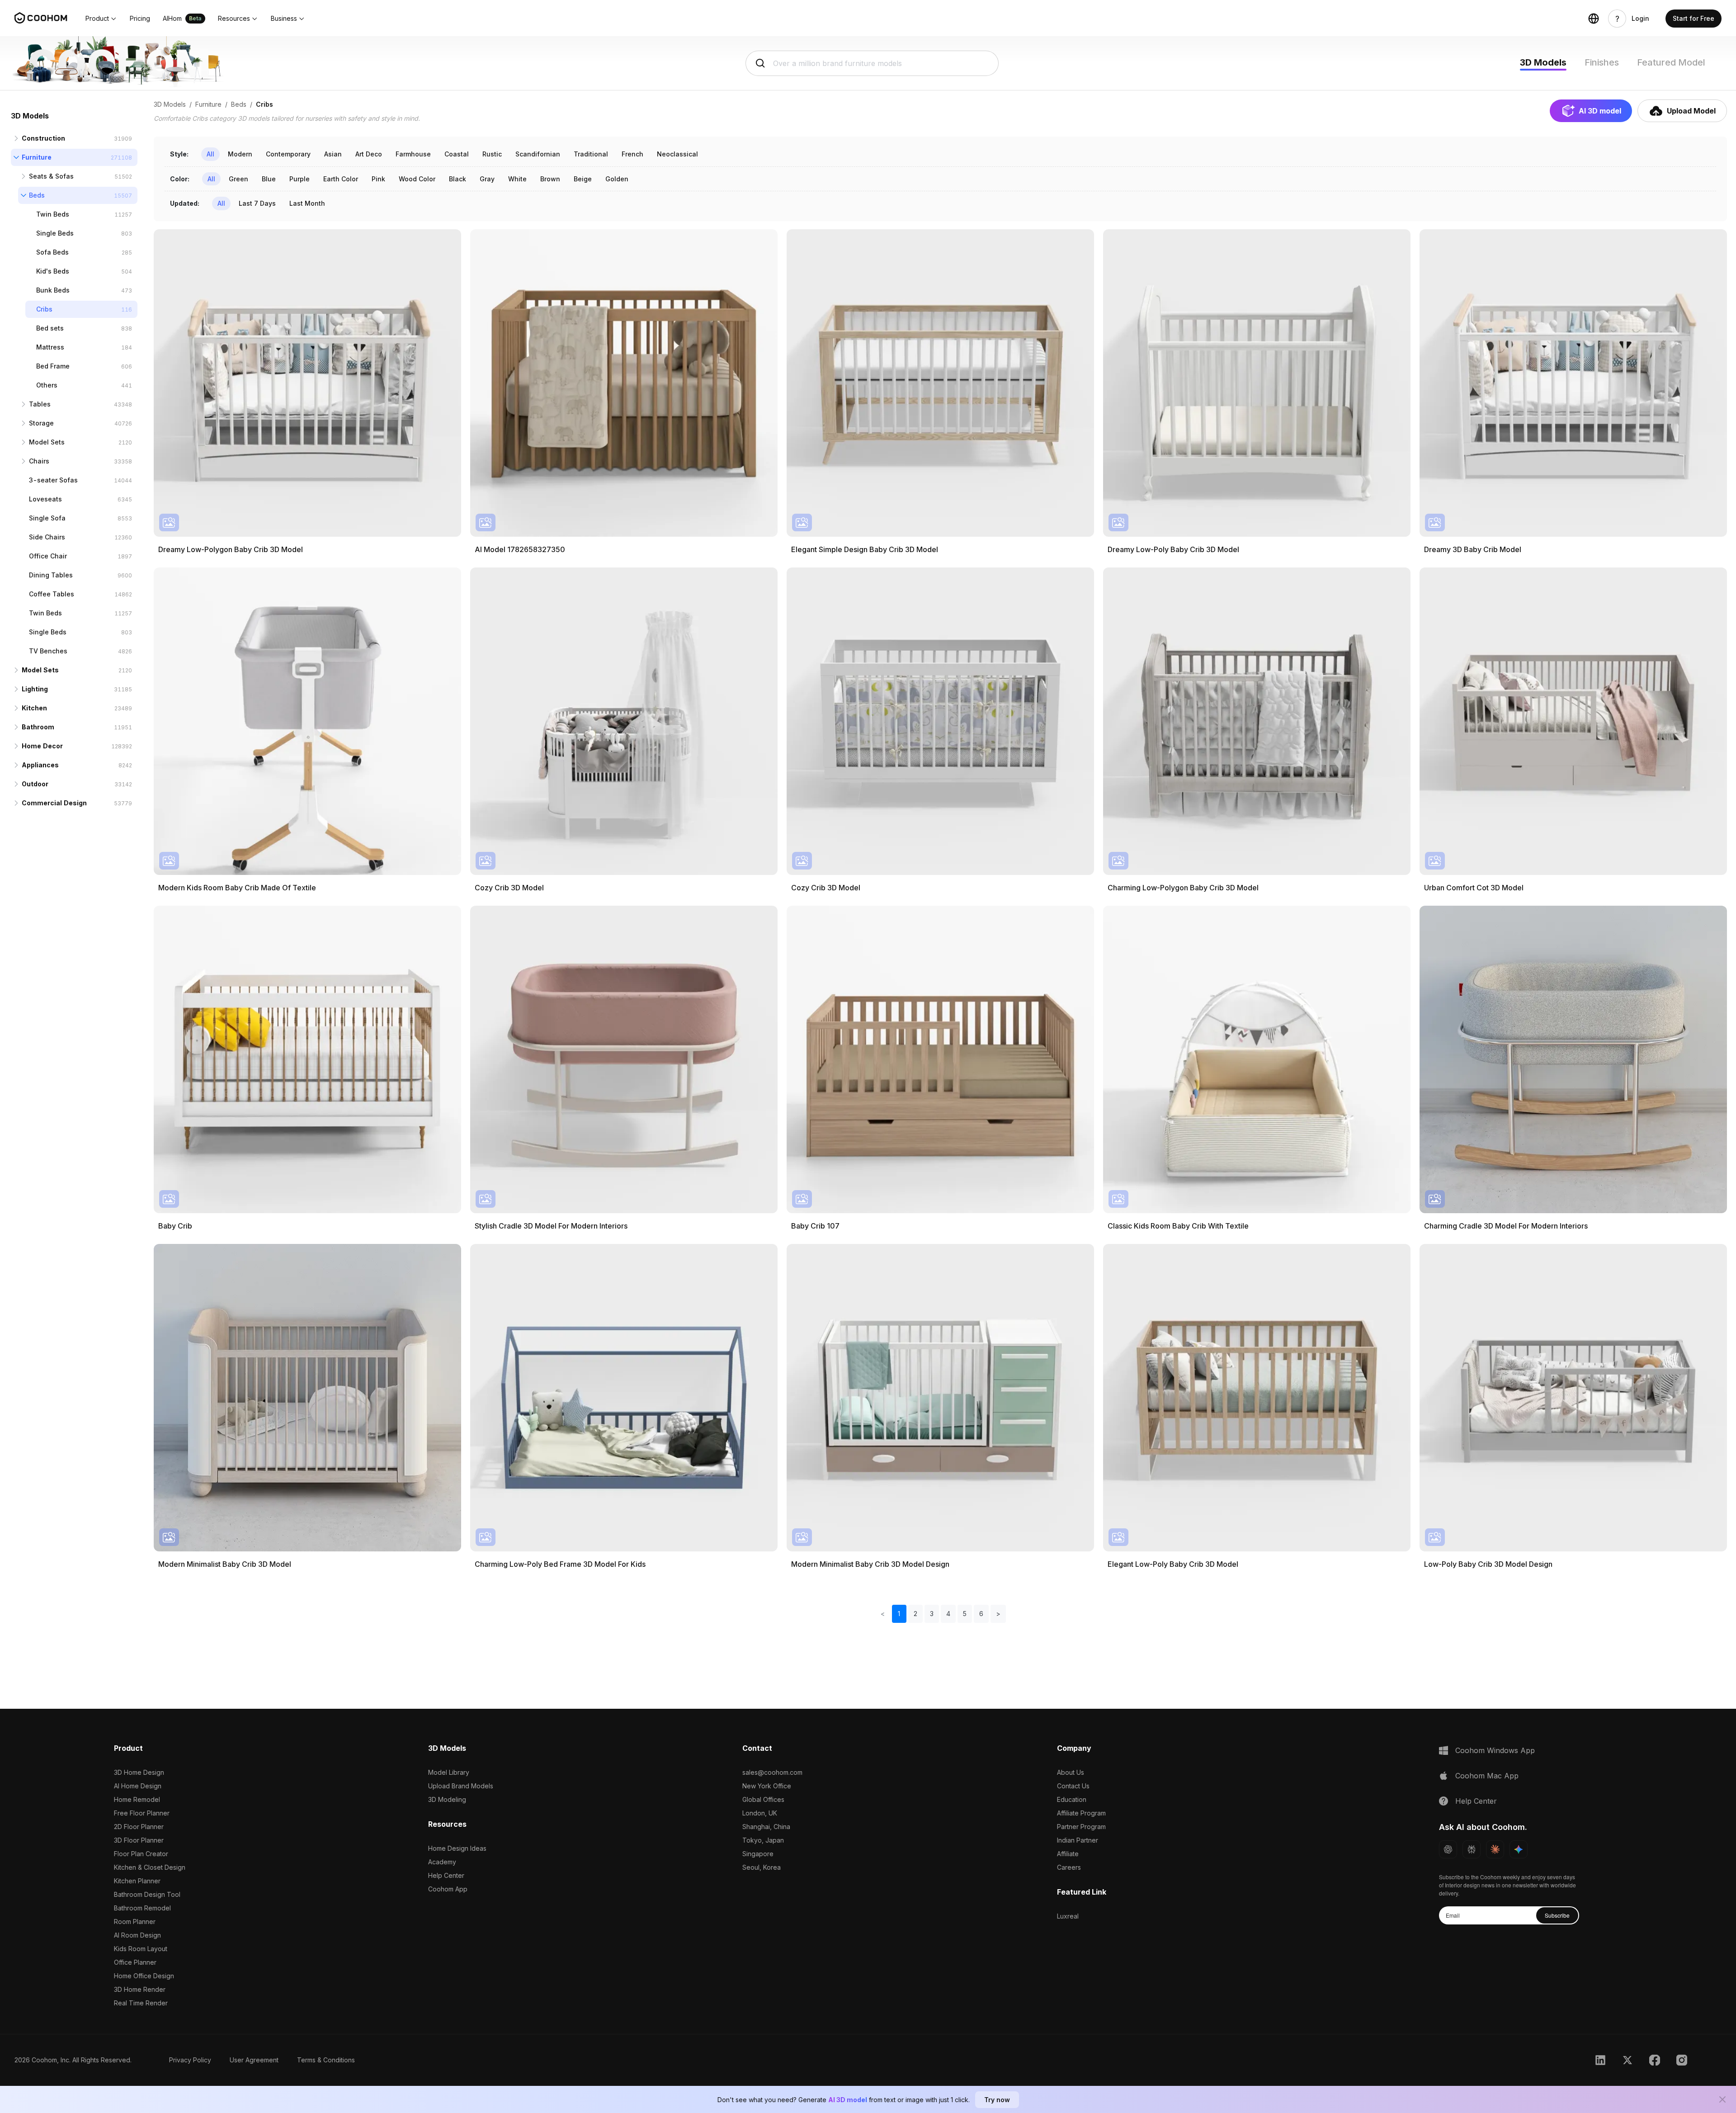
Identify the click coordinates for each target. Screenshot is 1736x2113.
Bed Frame (53, 366)
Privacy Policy (190, 2060)
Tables (40, 404)
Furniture (37, 157)
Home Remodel (137, 1799)
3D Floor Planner (139, 1840)
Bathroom (38, 727)
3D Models (1543, 62)
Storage (41, 423)
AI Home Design (138, 1786)
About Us (1071, 1772)
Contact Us (1073, 1786)
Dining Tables (51, 575)
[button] (101, 19)
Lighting (35, 689)
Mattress (50, 347)
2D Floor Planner (139, 1827)
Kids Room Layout (141, 1949)
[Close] (1722, 2099)
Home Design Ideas (457, 1848)
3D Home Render (140, 1989)
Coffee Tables (52, 594)
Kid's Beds (53, 271)
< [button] (883, 1614)
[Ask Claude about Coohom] (1495, 1849)
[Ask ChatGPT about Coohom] (1448, 1849)
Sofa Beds (52, 252)
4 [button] (948, 1614)
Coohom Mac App (1487, 1776)
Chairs (39, 461)
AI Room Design (137, 1935)
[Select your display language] (1594, 19)
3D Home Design (139, 1772)
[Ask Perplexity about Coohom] (1472, 1849)
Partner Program (1081, 1827)
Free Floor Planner (142, 1813)
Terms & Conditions (326, 2060)
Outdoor (35, 784)
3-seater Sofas (53, 480)
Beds (37, 195)
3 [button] (932, 1614)
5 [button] (965, 1614)
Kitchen (34, 708)
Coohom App (448, 1889)
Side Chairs (47, 537)
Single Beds (55, 233)
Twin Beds (53, 214)
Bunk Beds (53, 290)
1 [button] (899, 1614)
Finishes (1602, 62)
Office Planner (135, 1962)
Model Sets (47, 442)
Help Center (446, 1875)
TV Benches (48, 651)
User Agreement (254, 2060)
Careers (1069, 1867)
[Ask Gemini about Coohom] (1519, 1849)
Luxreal (1068, 1916)
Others (47, 385)
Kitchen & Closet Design (150, 1867)
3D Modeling (447, 1799)
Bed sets (50, 328)
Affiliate (1068, 1854)
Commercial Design (54, 803)
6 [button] (981, 1614)
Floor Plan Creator (141, 1854)
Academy (442, 1862)
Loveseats (45, 499)
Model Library (449, 1772)
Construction (43, 138)
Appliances (40, 765)
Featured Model (1671, 62)
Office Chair (48, 556)
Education (1072, 1799)
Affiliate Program (1081, 1813)
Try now (997, 2100)
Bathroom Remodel (142, 1908)
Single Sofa (47, 518)
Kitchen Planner (137, 1881)
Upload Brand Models (461, 1786)
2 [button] (915, 1614)
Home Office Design (144, 1976)
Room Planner (135, 1922)
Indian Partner (1078, 1840)
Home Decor (42, 746)
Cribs (44, 309)
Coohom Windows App (1495, 1750)
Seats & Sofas (51, 176)
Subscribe (1557, 1915)
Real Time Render (141, 2003)
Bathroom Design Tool (147, 1894)
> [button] (998, 1614)
